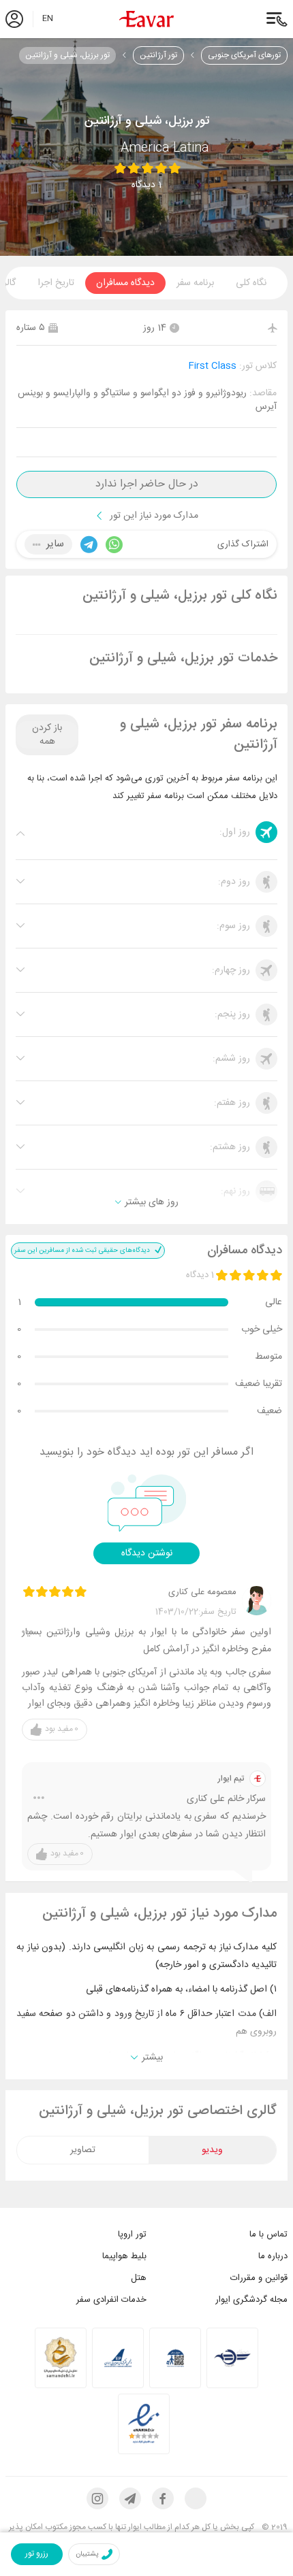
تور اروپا (132, 2234)
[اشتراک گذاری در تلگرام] (85, 545)
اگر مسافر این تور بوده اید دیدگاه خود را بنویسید (146, 1453)
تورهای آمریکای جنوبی (244, 55)
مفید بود (62, 1729)
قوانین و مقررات (259, 2278)
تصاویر (83, 2150)
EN (48, 19)
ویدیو (212, 2150)
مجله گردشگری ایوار (251, 2300)
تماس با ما (268, 2234)
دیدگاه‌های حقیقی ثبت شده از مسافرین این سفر (83, 1251)
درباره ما (273, 2256)
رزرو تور (37, 2554)
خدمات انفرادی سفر (111, 2300)
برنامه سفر (195, 283)
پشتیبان (87, 2554)
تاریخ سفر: (217, 1612)
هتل (139, 2278)
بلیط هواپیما (124, 2256)
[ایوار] (146, 19)
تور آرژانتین (158, 55)
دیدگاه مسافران (125, 283)
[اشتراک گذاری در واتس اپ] (110, 545)
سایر (55, 544)
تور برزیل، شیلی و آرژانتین (67, 55)
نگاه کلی (251, 283)
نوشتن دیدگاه (147, 1553)
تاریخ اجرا (56, 283)
